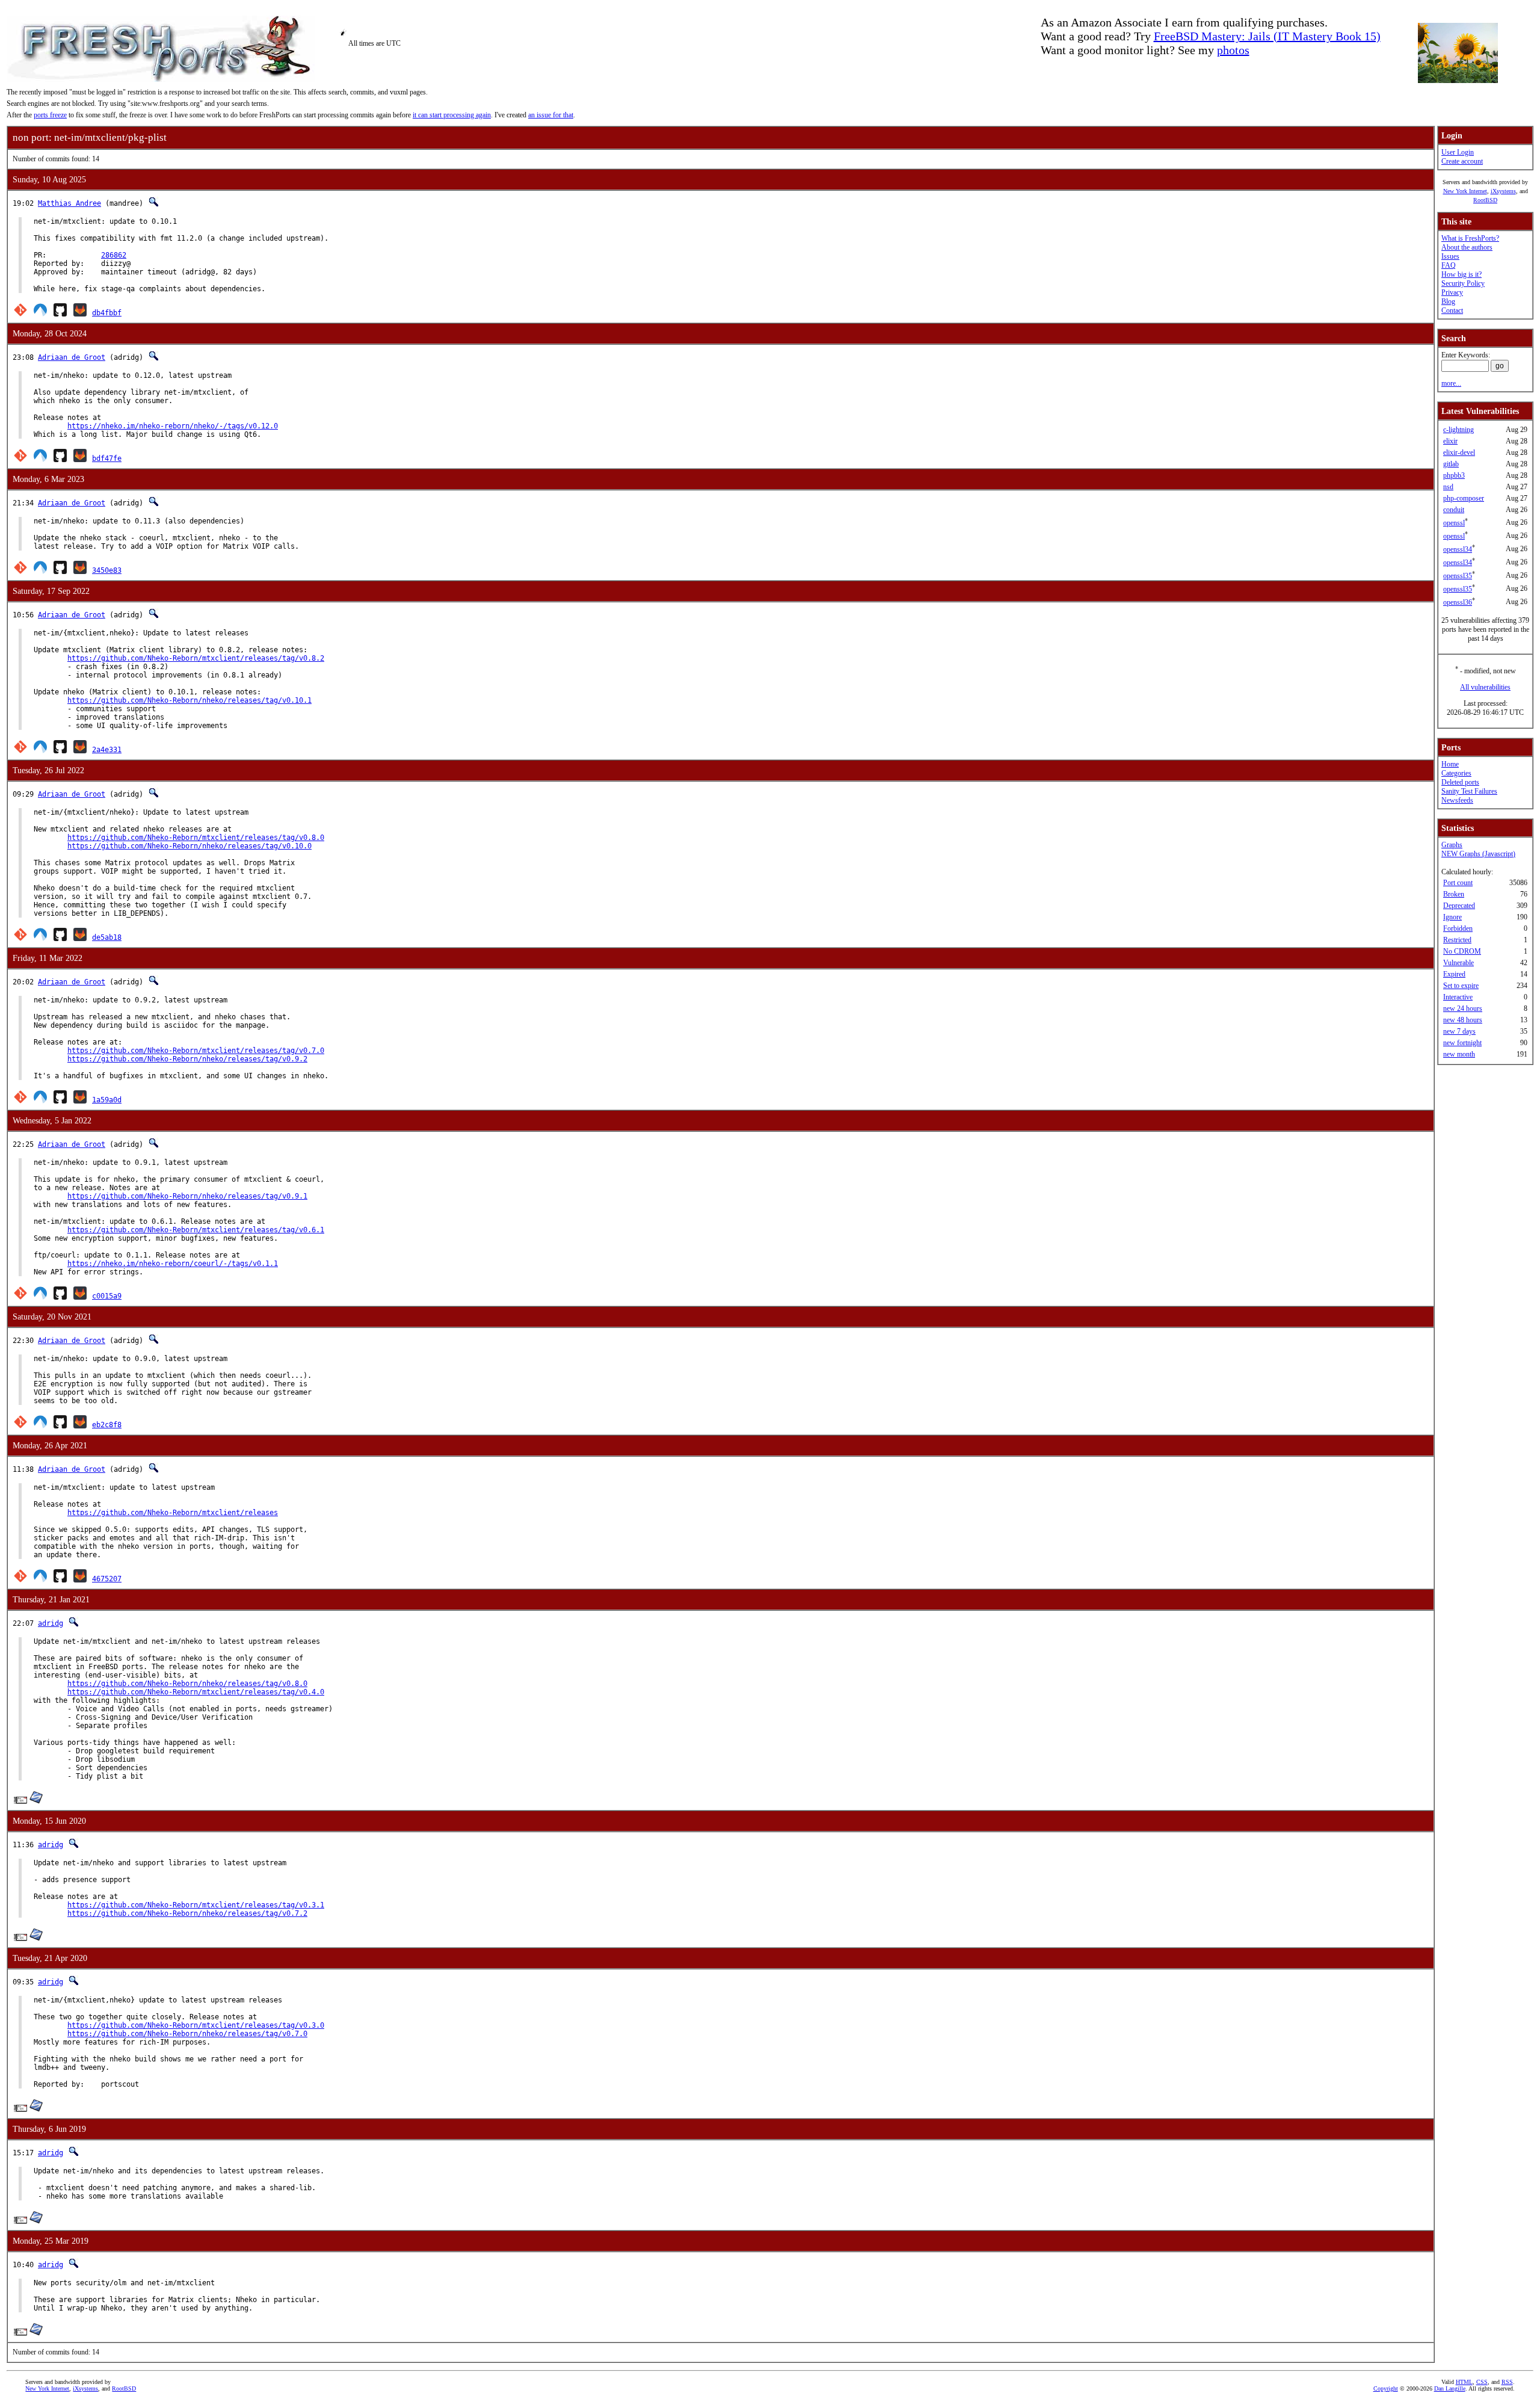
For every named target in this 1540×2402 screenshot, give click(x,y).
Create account (1462, 161)
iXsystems (1503, 191)
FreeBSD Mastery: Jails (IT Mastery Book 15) (1267, 36)
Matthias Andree (69, 203)
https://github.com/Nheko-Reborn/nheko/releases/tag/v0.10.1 (189, 700)
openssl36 (1458, 602)
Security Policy (1463, 283)
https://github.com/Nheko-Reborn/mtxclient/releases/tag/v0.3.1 (196, 1905)
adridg (51, 1623)
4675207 (107, 1579)
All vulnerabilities (1485, 687)
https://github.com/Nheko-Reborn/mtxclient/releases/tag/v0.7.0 (196, 1051)
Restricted (1457, 940)
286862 (114, 255)
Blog (1448, 301)
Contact (1452, 310)
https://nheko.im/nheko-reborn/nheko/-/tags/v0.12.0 (173, 426)
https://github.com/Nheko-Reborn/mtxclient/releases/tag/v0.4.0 (196, 1692)
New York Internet (1465, 191)
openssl (1454, 523)
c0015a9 (107, 1296)
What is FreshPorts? (1470, 238)
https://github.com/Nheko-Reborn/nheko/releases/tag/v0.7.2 (187, 1913)
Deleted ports (1460, 782)
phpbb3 (1454, 475)
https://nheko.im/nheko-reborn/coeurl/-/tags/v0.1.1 (173, 1264)
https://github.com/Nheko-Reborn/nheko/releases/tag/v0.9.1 (187, 1196)
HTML (1464, 2382)
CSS (1482, 2382)
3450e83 (107, 570)
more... (1451, 383)
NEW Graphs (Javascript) (1478, 854)
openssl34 (1458, 549)
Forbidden (1458, 928)
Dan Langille (1450, 2388)
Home (1450, 764)
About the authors (1467, 247)
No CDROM (1462, 951)
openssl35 (1458, 576)
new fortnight (1462, 1043)
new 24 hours (1463, 1008)
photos (1233, 50)
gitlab (1451, 464)
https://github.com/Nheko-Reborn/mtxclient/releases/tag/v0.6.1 (196, 1230)
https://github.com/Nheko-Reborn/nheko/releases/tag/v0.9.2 (187, 1059)
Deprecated (1459, 906)
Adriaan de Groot (72, 357)
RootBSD (1485, 200)
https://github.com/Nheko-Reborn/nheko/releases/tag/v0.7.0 (187, 2034)
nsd (1448, 487)
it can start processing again (452, 115)
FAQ (1449, 265)
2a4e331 (107, 750)
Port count (1458, 883)
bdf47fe (107, 458)
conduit (1454, 510)
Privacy (1452, 292)
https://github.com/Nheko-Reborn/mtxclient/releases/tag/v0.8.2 (196, 658)
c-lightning (1458, 430)
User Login (1458, 152)
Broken (1454, 894)
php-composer (1464, 498)
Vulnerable (1458, 963)
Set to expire (1461, 986)
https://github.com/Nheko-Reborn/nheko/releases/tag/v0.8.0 (187, 1684)
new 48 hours (1463, 1020)
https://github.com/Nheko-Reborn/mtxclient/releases (173, 1513)
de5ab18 (107, 937)
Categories (1456, 773)
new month (1459, 1054)
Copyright (1386, 2388)
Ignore (1452, 917)
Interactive (1458, 997)
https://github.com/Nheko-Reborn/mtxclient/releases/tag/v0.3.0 (196, 2025)
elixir (1450, 441)
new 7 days (1459, 1031)
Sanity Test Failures (1469, 791)
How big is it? (1461, 274)
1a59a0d (107, 1100)
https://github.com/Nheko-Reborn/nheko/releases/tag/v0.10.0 (189, 846)
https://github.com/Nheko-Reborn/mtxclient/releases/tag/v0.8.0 (196, 838)
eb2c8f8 (107, 1425)
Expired (1454, 974)
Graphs (1452, 845)
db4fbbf (107, 313)
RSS (1507, 2382)
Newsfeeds (1457, 800)
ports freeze (50, 115)
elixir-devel (1459, 452)
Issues (1450, 256)
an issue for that (551, 115)
